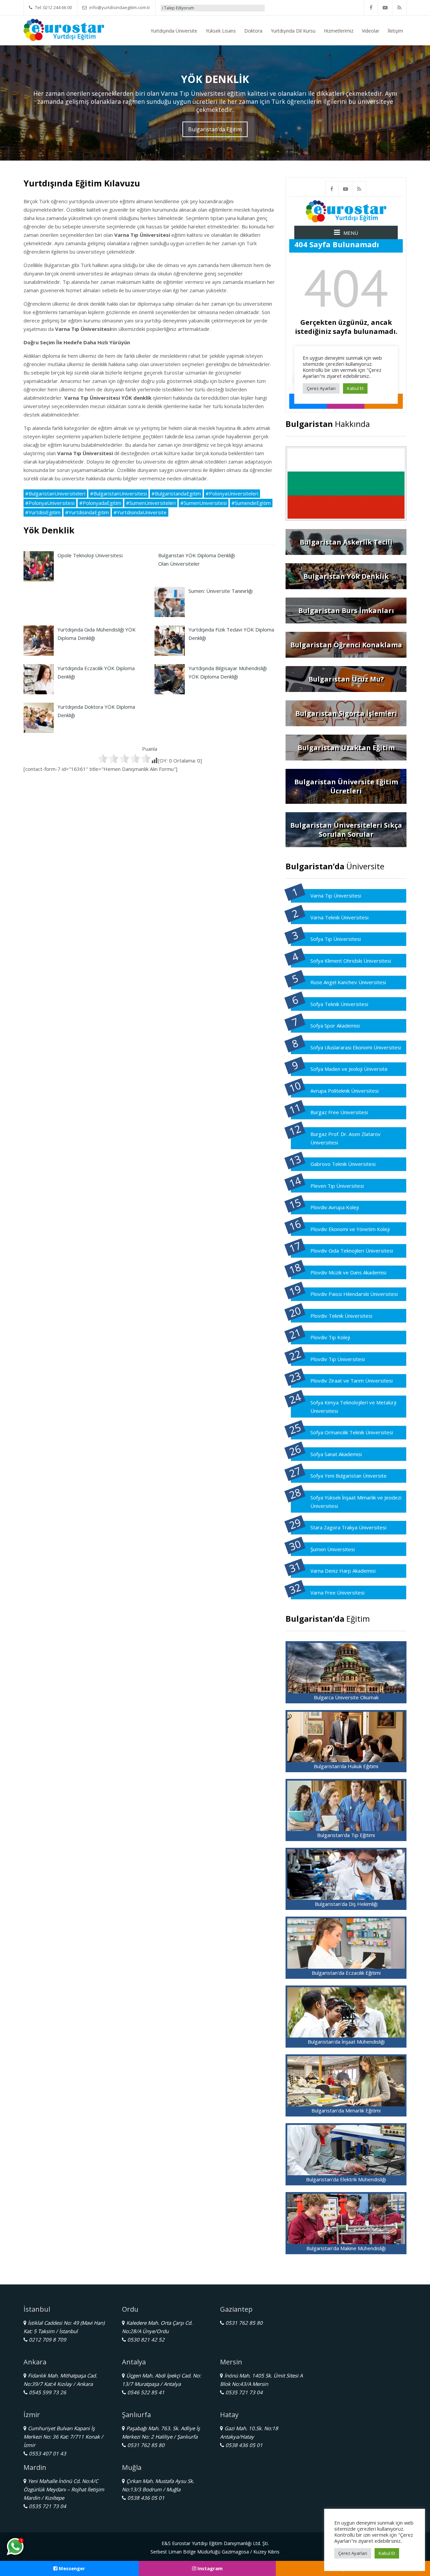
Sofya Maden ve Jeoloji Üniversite (349, 1069)
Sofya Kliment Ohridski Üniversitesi (351, 961)
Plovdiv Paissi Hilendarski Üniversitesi (354, 1294)
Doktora (253, 31)
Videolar (371, 31)
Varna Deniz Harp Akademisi (343, 1571)
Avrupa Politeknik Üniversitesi (345, 1091)
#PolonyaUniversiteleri (232, 493)
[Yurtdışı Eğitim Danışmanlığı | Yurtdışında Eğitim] (64, 29)
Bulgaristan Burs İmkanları (346, 610)
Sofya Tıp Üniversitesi (336, 939)
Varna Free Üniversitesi (337, 1592)
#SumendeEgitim (251, 503)
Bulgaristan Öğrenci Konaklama (346, 645)
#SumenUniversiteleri (151, 503)
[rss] (399, 8)
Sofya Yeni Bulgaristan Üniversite (349, 1476)
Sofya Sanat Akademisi (336, 1454)
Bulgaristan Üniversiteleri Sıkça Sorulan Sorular (346, 830)
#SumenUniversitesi (204, 503)
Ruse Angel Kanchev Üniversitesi (348, 982)
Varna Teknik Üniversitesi (339, 917)
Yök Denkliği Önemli (233, 8)
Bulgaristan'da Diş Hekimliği (346, 1904)
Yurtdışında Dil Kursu (293, 31)
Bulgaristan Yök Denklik (346, 576)
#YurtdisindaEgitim (87, 512)
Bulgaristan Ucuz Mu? (346, 679)
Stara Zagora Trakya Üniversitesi (348, 1527)
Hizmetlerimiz (339, 31)
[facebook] (371, 8)
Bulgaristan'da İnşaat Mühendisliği (346, 2042)
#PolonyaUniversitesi (50, 503)
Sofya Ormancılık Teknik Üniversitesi (352, 1432)
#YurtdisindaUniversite (140, 512)
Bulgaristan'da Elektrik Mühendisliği (346, 2179)
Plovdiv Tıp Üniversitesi (338, 1359)
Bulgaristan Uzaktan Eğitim (346, 748)
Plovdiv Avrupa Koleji (335, 1207)
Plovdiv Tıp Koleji (330, 1337)
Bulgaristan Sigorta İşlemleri (346, 713)
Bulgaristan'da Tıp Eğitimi (346, 1835)
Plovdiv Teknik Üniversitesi (341, 1316)
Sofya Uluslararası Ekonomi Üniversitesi (356, 1047)
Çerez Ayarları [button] (353, 2553)
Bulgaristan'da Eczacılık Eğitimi (346, 1973)
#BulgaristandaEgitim (176, 493)
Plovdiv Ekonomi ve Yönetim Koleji (350, 1229)
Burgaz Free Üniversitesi (339, 1112)
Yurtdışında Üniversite (174, 31)
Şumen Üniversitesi (333, 1549)
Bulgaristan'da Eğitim (215, 129)
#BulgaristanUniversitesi (118, 493)
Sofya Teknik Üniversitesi (339, 1004)
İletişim (395, 31)
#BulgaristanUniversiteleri (55, 493)
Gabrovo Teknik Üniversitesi (343, 1164)
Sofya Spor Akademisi (335, 1025)
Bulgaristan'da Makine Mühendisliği (346, 2248)
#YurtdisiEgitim (43, 512)
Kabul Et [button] (387, 2553)
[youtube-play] (385, 8)
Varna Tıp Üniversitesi (336, 896)
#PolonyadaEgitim (100, 503)
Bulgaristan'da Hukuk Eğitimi (346, 1766)
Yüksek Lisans (221, 31)
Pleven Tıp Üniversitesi (337, 1186)
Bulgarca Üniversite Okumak (346, 1697)
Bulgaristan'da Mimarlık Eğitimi (346, 2110)
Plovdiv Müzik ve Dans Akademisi (348, 1272)
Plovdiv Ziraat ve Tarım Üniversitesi (352, 1381)
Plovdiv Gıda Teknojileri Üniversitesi (352, 1251)
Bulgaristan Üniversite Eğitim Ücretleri (346, 786)
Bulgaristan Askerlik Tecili (346, 542)
